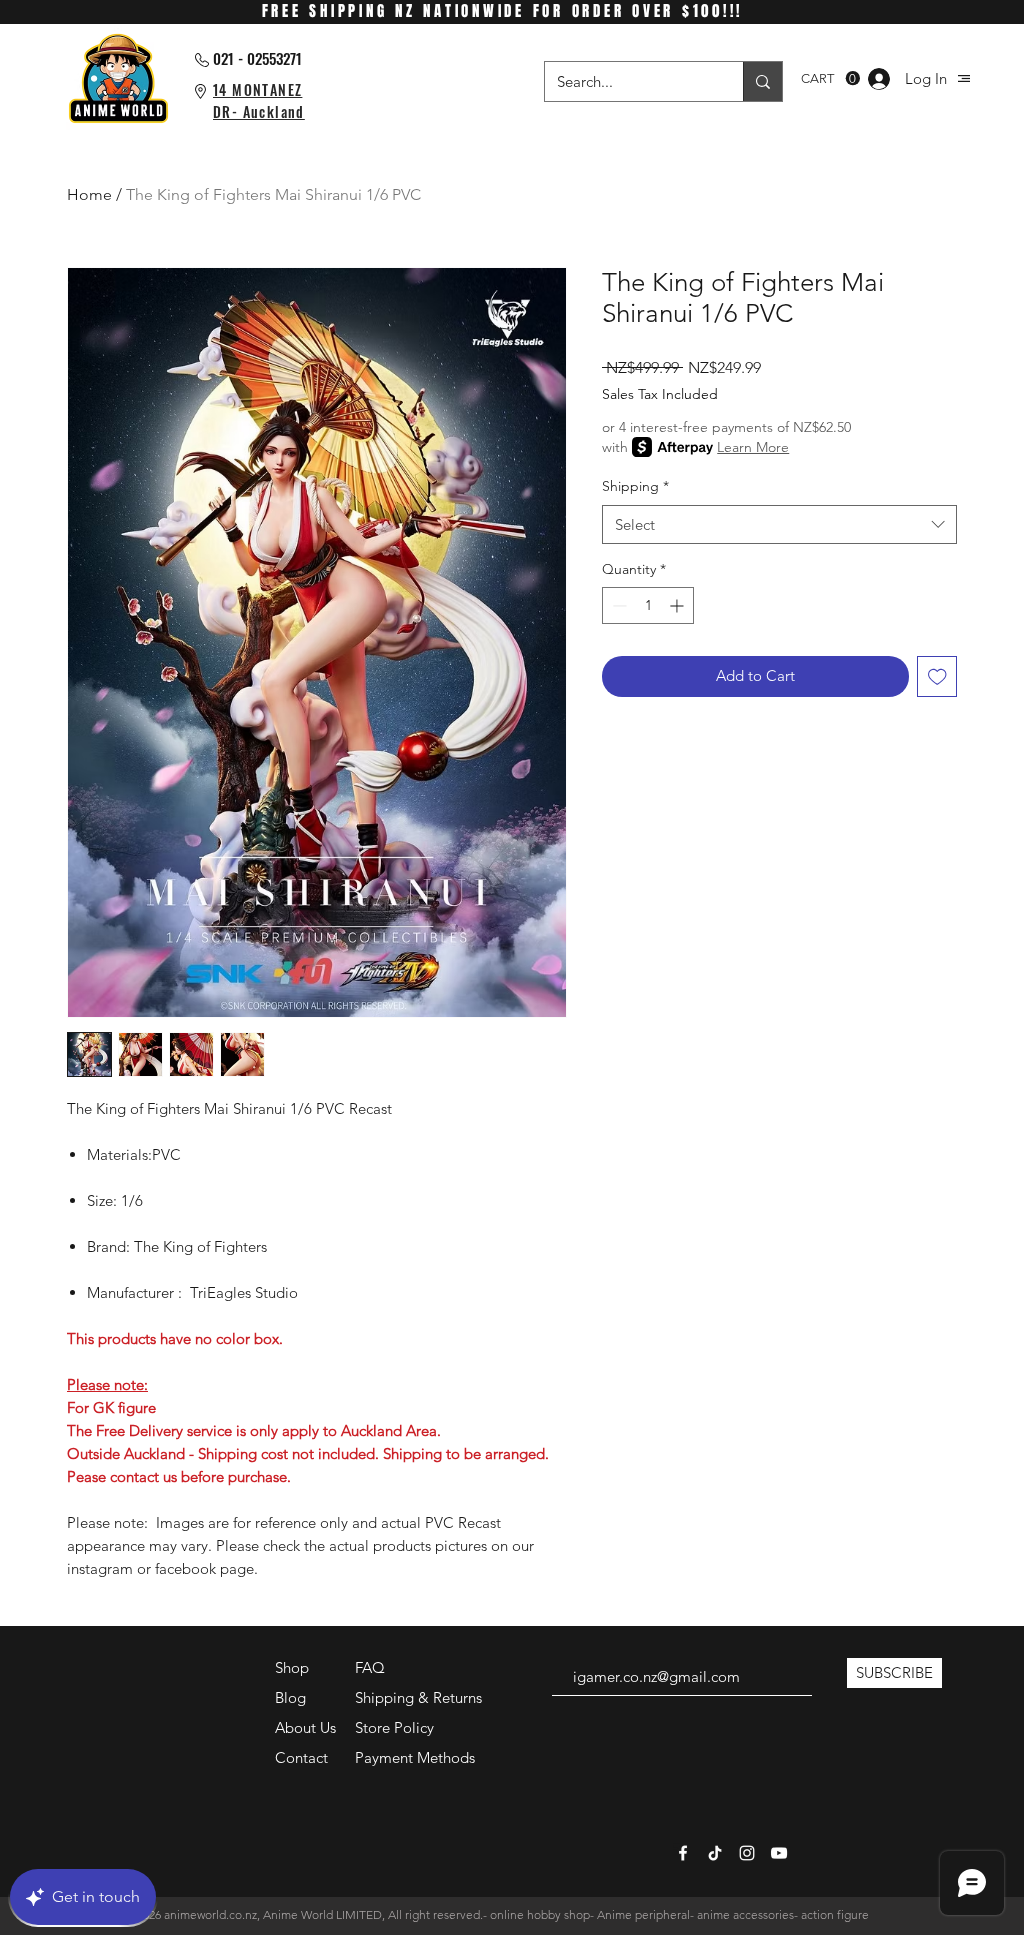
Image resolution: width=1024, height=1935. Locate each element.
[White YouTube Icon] (779, 1853)
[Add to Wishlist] (937, 676)
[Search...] (762, 81)
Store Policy (394, 1727)
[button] (964, 78)
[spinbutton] (648, 605)
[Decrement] (617, 605)
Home (89, 194)
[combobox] (779, 524)
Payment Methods (417, 1757)
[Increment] (678, 605)
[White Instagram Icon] (747, 1853)
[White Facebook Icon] (683, 1853)
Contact (301, 1757)
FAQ (370, 1667)
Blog (290, 1697)
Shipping (635, 486)
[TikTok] (715, 1853)
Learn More (753, 447)
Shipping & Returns (418, 1697)
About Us (305, 1727)
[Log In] (879, 79)
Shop (292, 1667)
